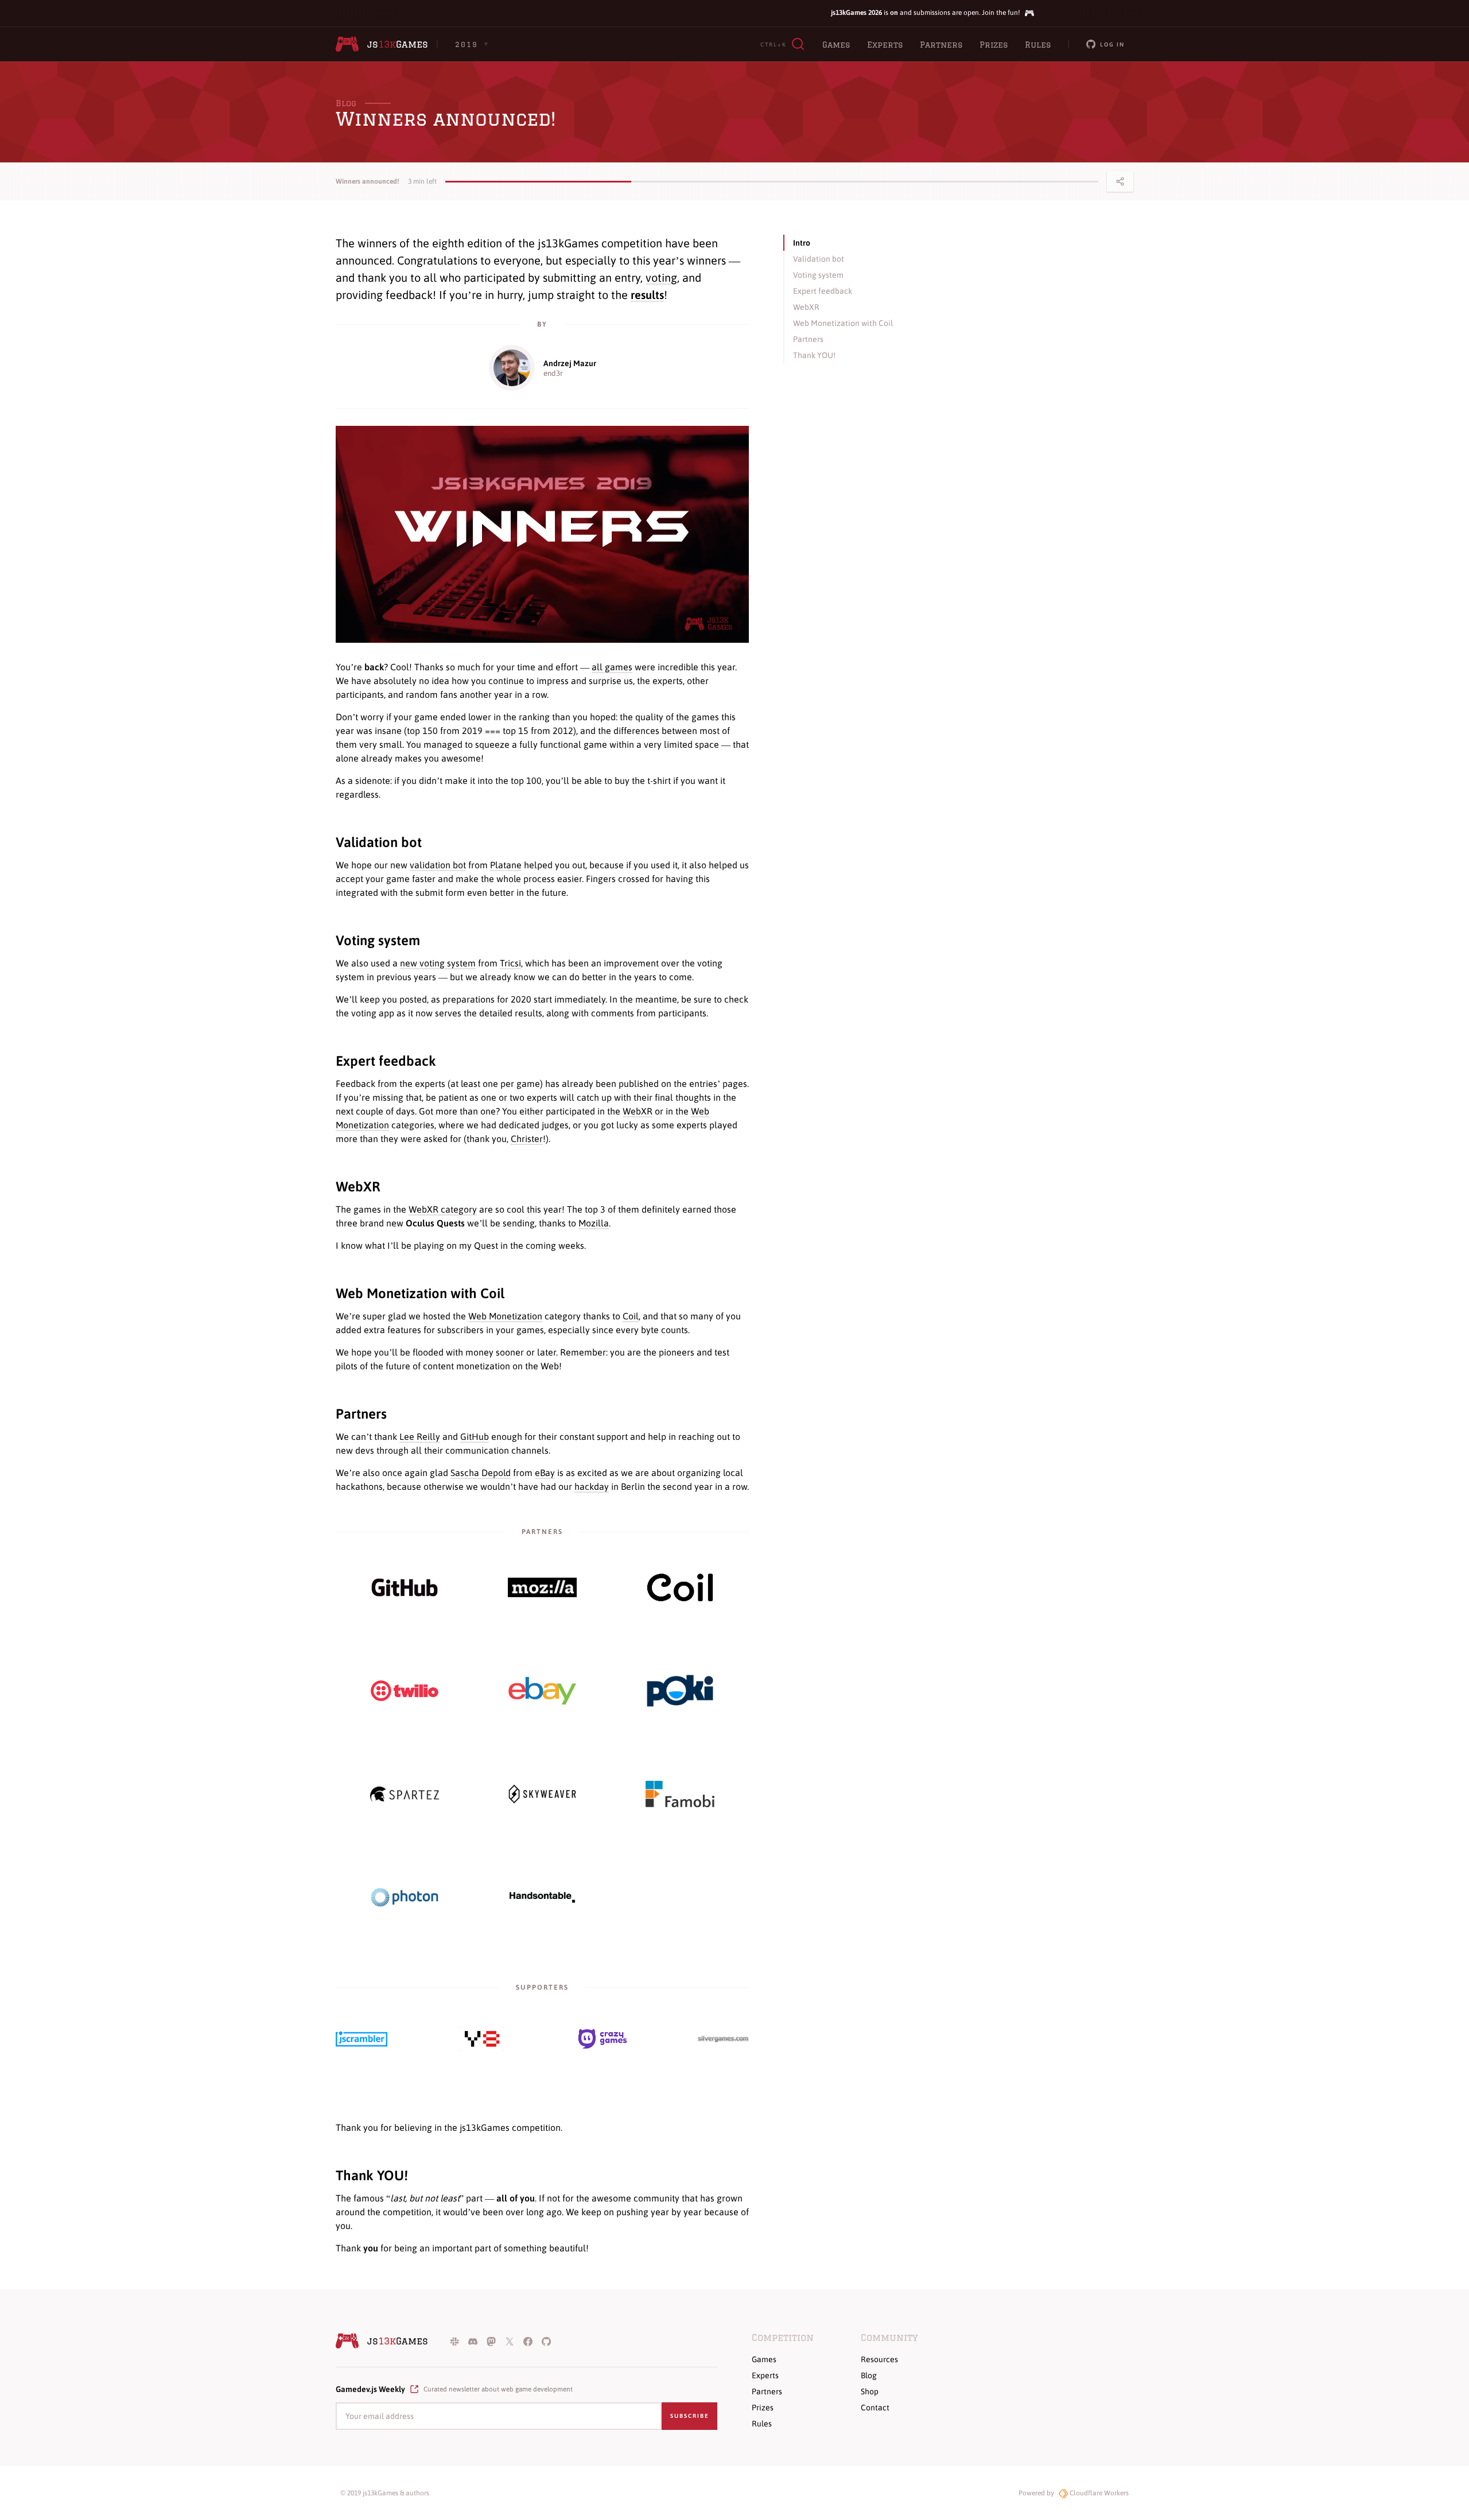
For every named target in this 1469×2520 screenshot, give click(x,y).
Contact (875, 2408)
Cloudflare (1098, 2493)
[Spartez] (405, 1794)
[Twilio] (405, 1691)
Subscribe (689, 2416)
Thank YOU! (372, 2175)
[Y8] (482, 2039)
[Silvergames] (723, 2039)
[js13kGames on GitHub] (546, 2341)
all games (612, 667)
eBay (545, 1473)
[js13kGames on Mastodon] (491, 2341)
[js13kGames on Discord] (473, 2341)
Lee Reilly (420, 1436)
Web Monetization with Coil (420, 1293)
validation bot (438, 865)
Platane (506, 865)
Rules (1038, 45)
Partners (941, 45)
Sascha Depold (481, 1473)
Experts (885, 45)
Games (836, 45)
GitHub (475, 1436)
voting (661, 277)
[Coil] (680, 1587)
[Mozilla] (542, 1587)
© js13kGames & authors (385, 2493)
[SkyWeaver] (542, 1794)
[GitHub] (405, 1588)
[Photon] (405, 1897)
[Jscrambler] (362, 2039)
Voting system (378, 940)
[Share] (1120, 181)
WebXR (638, 1111)
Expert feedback (386, 1061)
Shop (870, 2391)
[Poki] (680, 1691)
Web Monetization (505, 1316)
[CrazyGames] (603, 2039)
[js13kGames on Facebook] (528, 2341)
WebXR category (443, 1209)
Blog (346, 103)
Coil (631, 1316)
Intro (802, 243)
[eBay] (542, 1691)
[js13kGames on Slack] (454, 2341)
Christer (527, 1139)
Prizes (994, 45)
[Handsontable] (542, 1897)
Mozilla (594, 1223)
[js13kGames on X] (510, 2341)
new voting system (438, 963)
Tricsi (510, 963)
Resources (879, 2359)
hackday (592, 1486)
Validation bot (379, 842)
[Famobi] (680, 1794)
